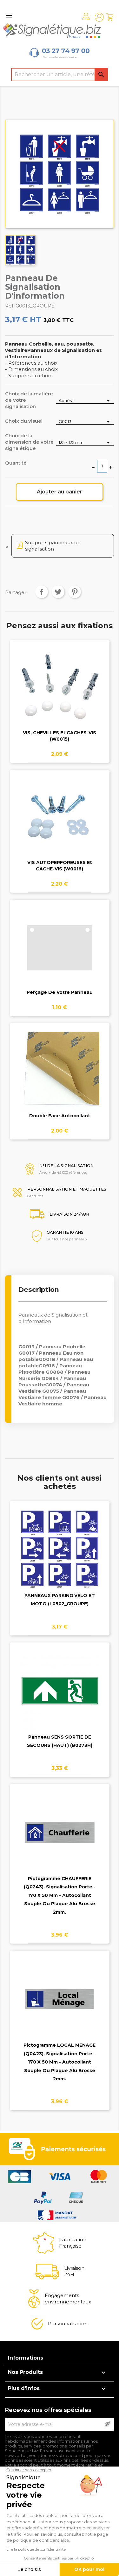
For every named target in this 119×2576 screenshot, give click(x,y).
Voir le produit (60, 692)
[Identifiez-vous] (99, 17)
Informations (26, 2358)
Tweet (58, 592)
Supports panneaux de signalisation (53, 546)
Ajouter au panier (60, 492)
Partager (42, 592)
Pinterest (75, 592)
